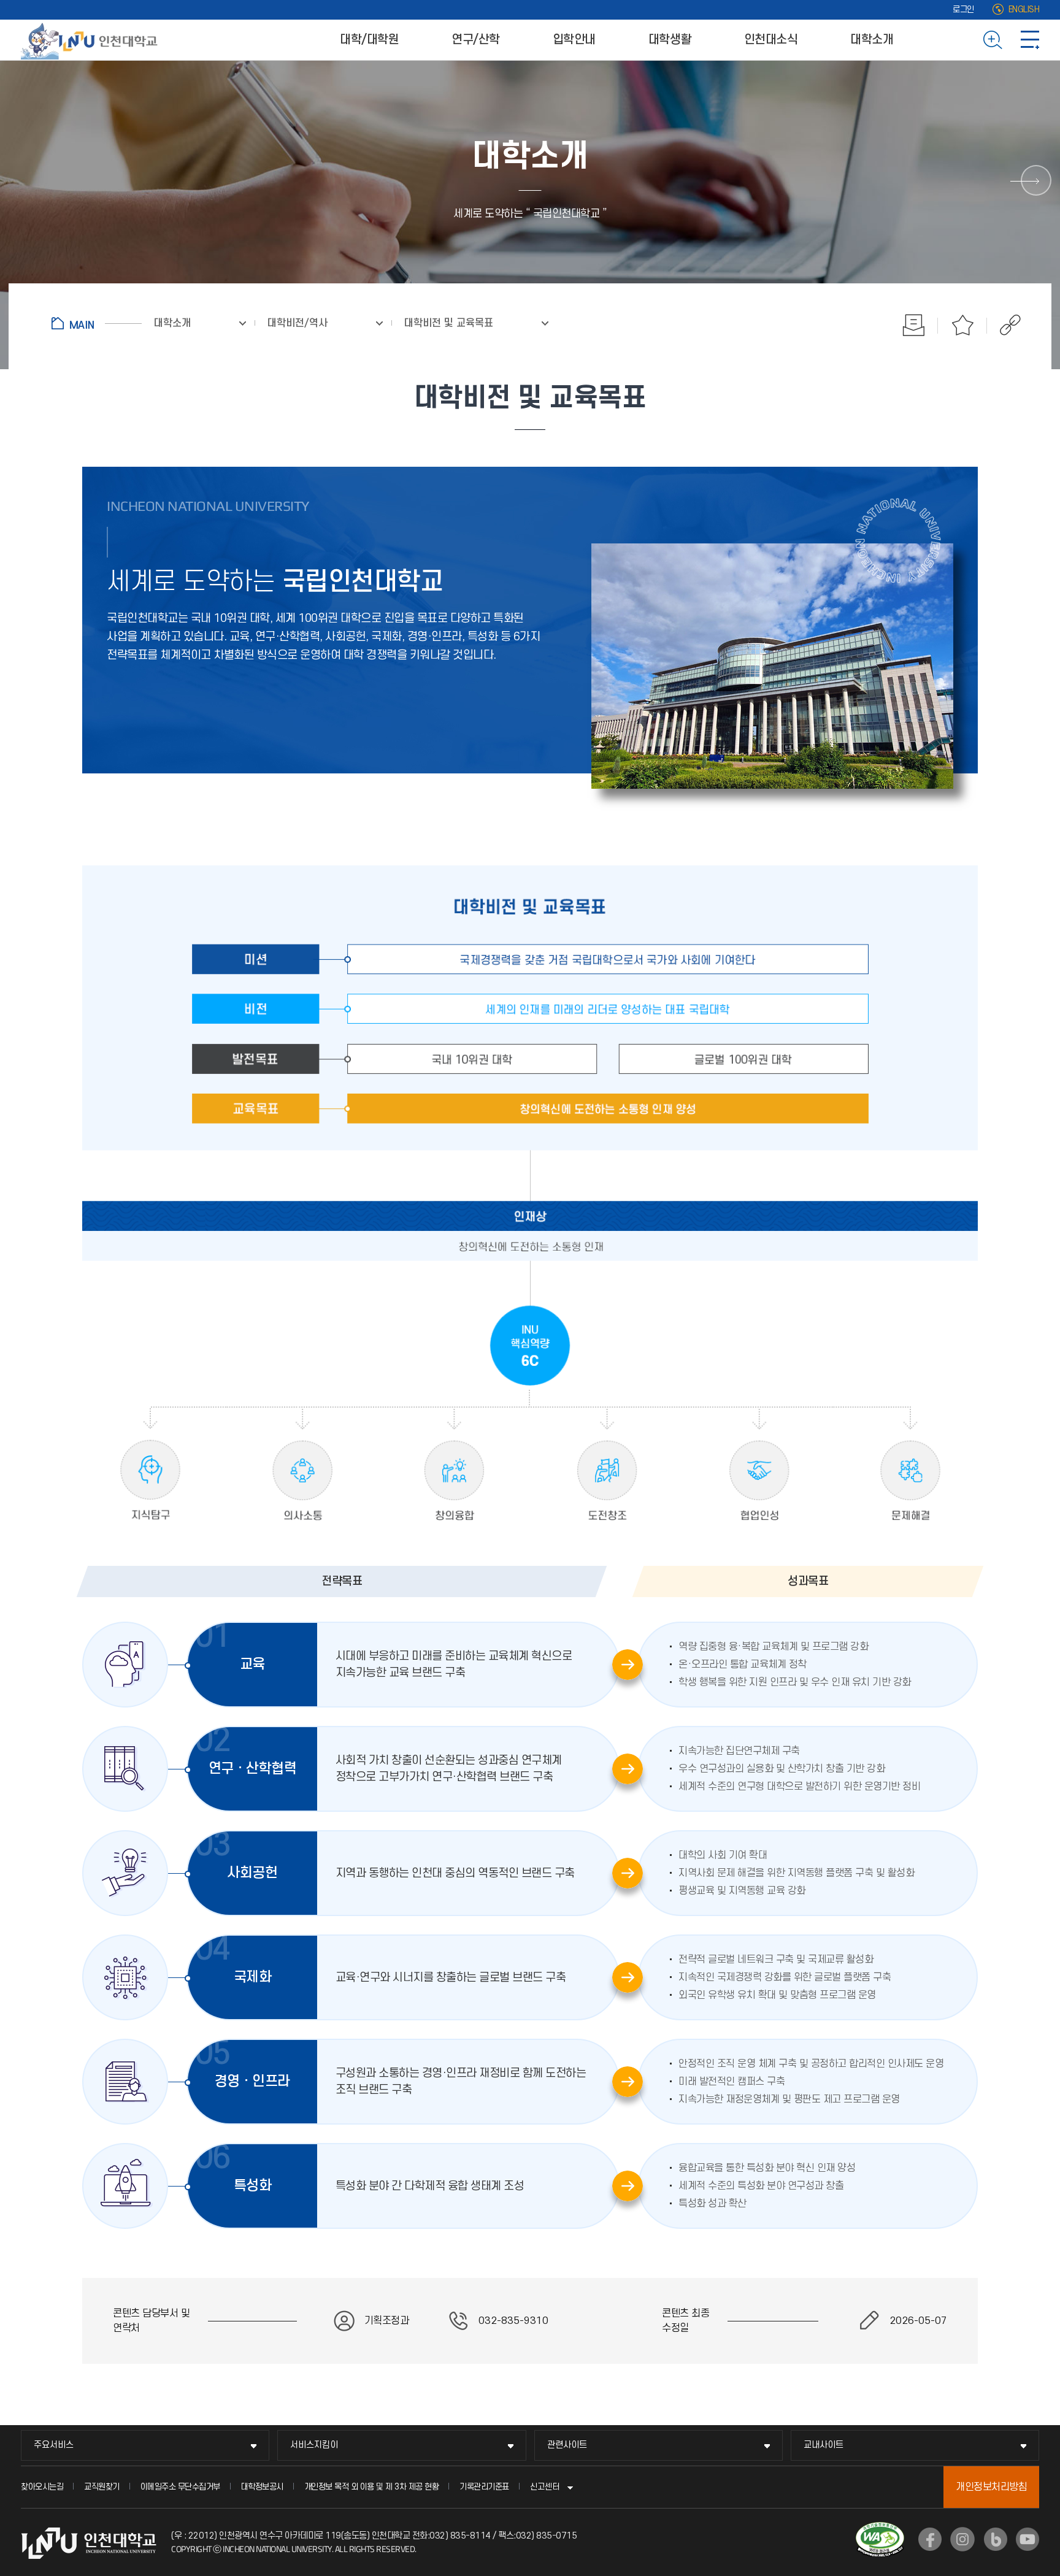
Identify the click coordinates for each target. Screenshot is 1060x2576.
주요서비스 (54, 2445)
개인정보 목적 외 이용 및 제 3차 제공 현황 (372, 2487)
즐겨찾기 (962, 325)
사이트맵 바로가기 (1030, 40)
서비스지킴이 (314, 2445)
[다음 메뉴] (1036, 180)
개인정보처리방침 (991, 2487)
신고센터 (545, 2487)
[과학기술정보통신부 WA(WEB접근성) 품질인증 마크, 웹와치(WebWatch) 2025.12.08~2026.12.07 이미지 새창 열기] (880, 2529)
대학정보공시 (262, 2487)
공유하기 (1004, 325)
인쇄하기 (913, 325)
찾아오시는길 (42, 2487)
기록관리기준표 (484, 2487)
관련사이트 (567, 2445)
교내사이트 (824, 2445)
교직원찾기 (102, 2487)
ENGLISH (1024, 10)
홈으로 (97, 323)
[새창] (930, 2539)
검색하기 (993, 40)
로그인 (963, 10)
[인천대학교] (91, 40)
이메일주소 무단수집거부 (180, 2487)
